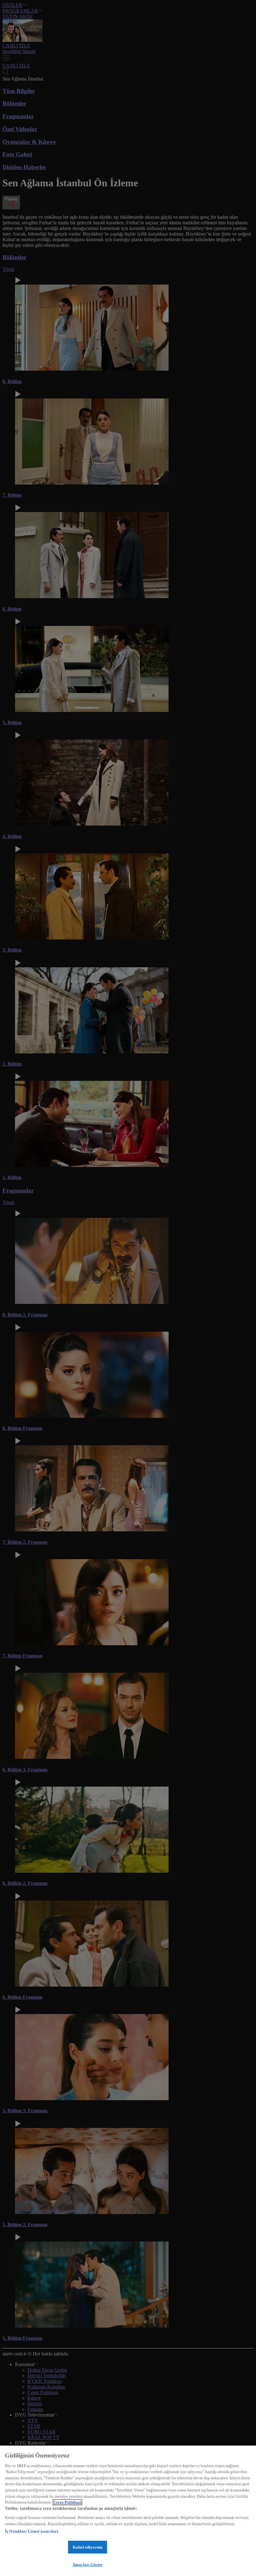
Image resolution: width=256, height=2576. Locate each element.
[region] (128, 2511)
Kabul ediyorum (88, 2547)
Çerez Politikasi (67, 2502)
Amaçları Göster (88, 2565)
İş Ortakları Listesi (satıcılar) (32, 2531)
